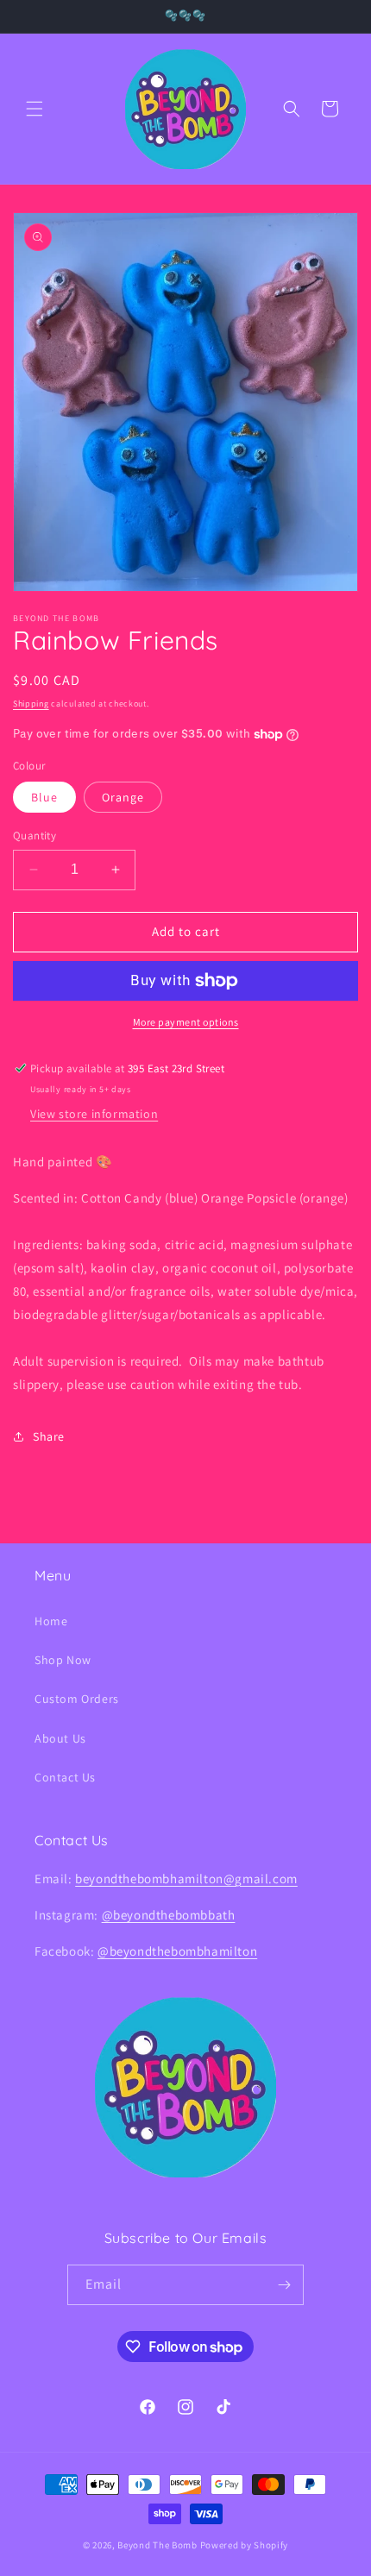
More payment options (186, 1022)
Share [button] (49, 1436)
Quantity (35, 836)
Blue (44, 797)
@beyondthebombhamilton (177, 1951)
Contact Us (65, 1777)
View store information (94, 1114)
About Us (60, 1738)
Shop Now (63, 1660)
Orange (123, 797)
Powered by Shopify (245, 2545)
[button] (35, 109)
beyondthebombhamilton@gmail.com (186, 1879)
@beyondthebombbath (169, 1915)
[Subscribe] (284, 2285)
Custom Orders (77, 1699)
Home (51, 1621)
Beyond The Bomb (157, 2545)
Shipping (31, 704)
